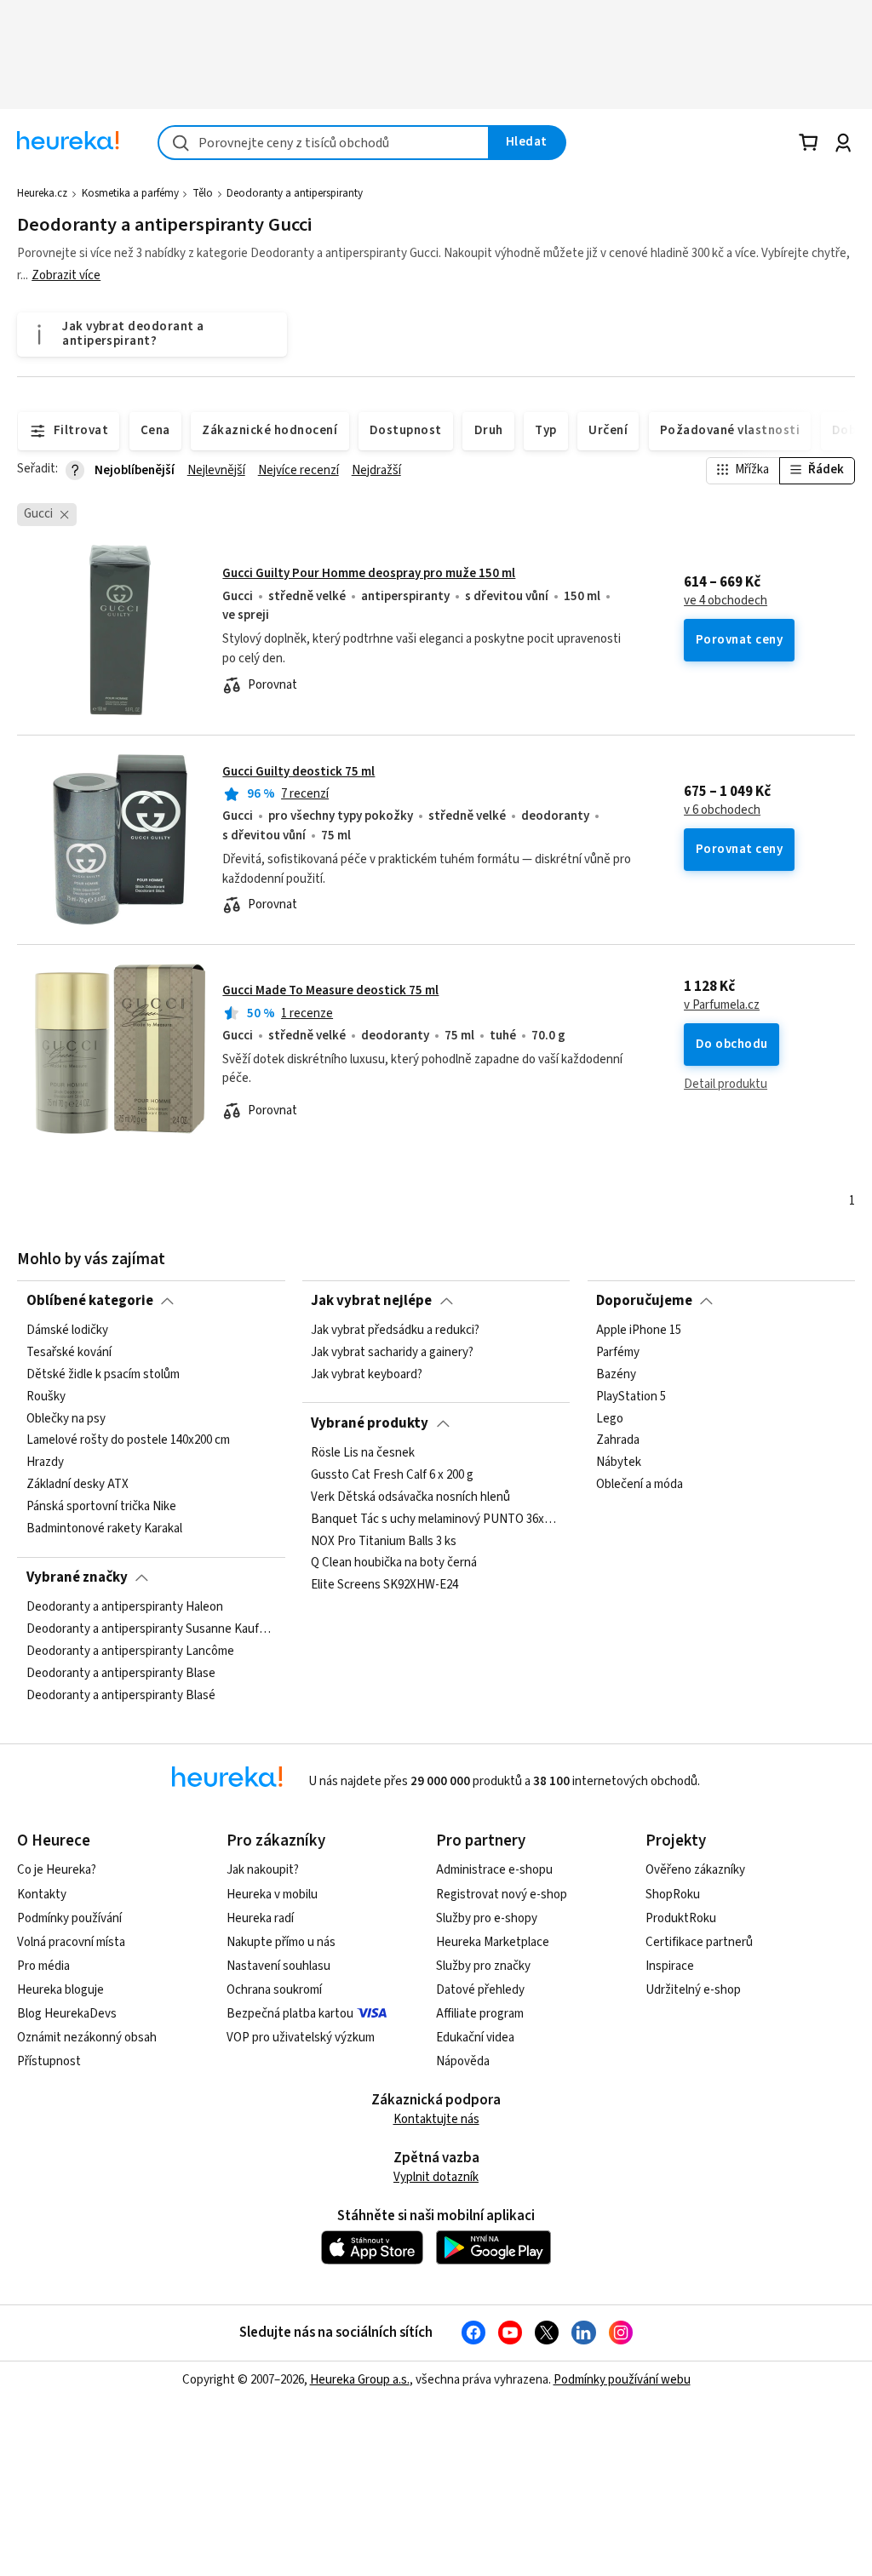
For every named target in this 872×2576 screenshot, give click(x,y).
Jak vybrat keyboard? (367, 1375)
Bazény (616, 1375)
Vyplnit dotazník (436, 2177)
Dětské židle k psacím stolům (103, 1375)
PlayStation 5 (631, 1397)
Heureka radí (260, 1918)
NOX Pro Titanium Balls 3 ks (384, 1542)
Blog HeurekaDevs (67, 2014)
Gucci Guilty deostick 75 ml (298, 772)
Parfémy (618, 1353)
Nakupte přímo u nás (281, 1942)
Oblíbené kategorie (90, 1301)
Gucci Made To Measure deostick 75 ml (330, 990)
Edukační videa (475, 2038)
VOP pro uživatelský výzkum (301, 2038)
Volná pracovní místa (71, 1942)
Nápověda (463, 2061)
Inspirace (670, 1966)
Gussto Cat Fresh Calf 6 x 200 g (392, 1475)
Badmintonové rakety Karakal (104, 1529)
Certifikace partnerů (699, 1942)
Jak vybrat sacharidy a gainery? (392, 1353)
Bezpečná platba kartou (290, 2014)
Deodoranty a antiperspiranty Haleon (125, 1607)
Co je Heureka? (57, 1870)
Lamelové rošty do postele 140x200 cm (128, 1441)
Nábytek (619, 1463)
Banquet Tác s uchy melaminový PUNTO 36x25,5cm (436, 1520)
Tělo (203, 193)
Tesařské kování (69, 1353)
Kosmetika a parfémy (130, 193)
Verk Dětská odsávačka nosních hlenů (410, 1497)
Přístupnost (49, 2061)
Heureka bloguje (60, 1990)
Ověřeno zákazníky (695, 1870)
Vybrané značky (77, 1577)
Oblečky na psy (66, 1419)
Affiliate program (480, 2014)
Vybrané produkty (370, 1423)
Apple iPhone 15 (639, 1331)
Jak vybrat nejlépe (371, 1301)
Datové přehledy (480, 1990)
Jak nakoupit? (263, 1870)
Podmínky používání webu (622, 2380)
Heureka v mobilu (272, 1895)
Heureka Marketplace (493, 1942)
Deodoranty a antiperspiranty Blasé (121, 1696)
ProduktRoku (681, 1918)
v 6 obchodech (722, 810)
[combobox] (324, 143)
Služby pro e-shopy (487, 1918)
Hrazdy (45, 1463)
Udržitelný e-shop (693, 1990)
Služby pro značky (483, 1966)
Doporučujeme (644, 1301)
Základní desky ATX (77, 1485)
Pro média (43, 1966)
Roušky (46, 1397)
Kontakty (42, 1895)
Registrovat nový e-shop (502, 1895)
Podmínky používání (69, 1918)
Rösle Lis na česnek (363, 1453)
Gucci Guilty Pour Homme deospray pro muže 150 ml (369, 573)
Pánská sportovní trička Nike (101, 1507)
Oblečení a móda (640, 1485)
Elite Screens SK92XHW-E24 (384, 1585)
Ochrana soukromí (274, 1990)
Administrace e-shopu (494, 1870)
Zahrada (618, 1441)
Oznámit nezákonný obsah (87, 2038)
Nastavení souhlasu (278, 1966)
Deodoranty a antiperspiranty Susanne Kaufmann (152, 1629)
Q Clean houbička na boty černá (394, 1563)
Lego (610, 1419)
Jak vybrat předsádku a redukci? (395, 1331)
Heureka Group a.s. (360, 2380)
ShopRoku (673, 1895)
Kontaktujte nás (436, 2119)
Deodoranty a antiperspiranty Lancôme (130, 1652)
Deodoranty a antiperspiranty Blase (121, 1674)
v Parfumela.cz (722, 1005)
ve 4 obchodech (726, 601)
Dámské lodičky (67, 1331)
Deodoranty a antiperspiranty (295, 193)
